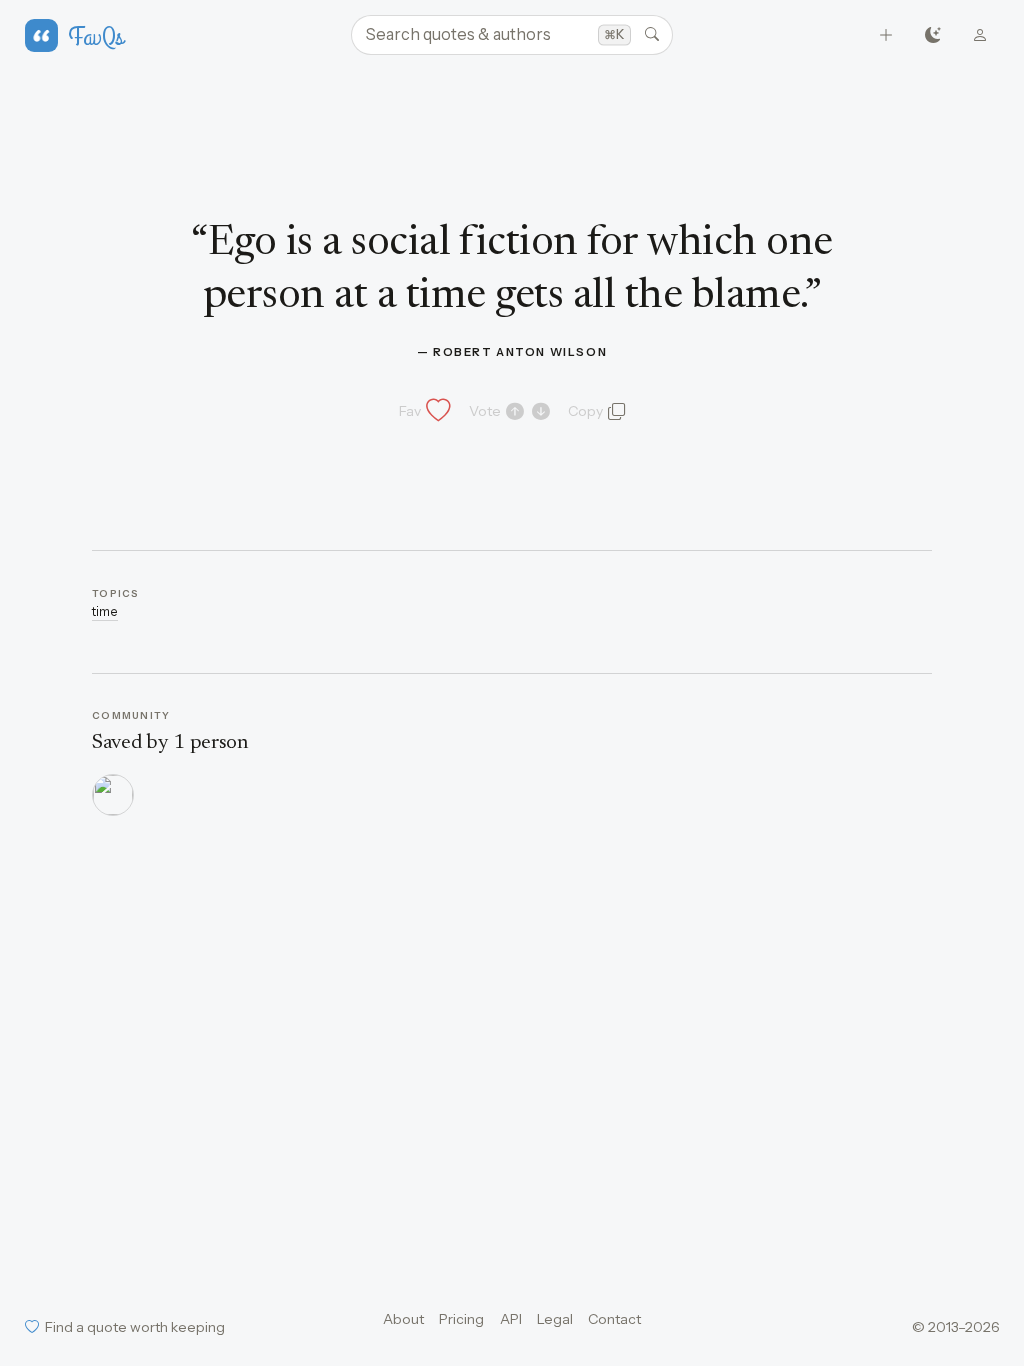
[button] (423, 411)
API (511, 1319)
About (403, 1319)
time (105, 611)
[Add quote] (886, 35)
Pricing (461, 1319)
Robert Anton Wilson (520, 352)
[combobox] (512, 35)
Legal (555, 1319)
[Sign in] (980, 35)
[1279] (113, 795)
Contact (614, 1319)
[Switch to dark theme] (933, 35)
